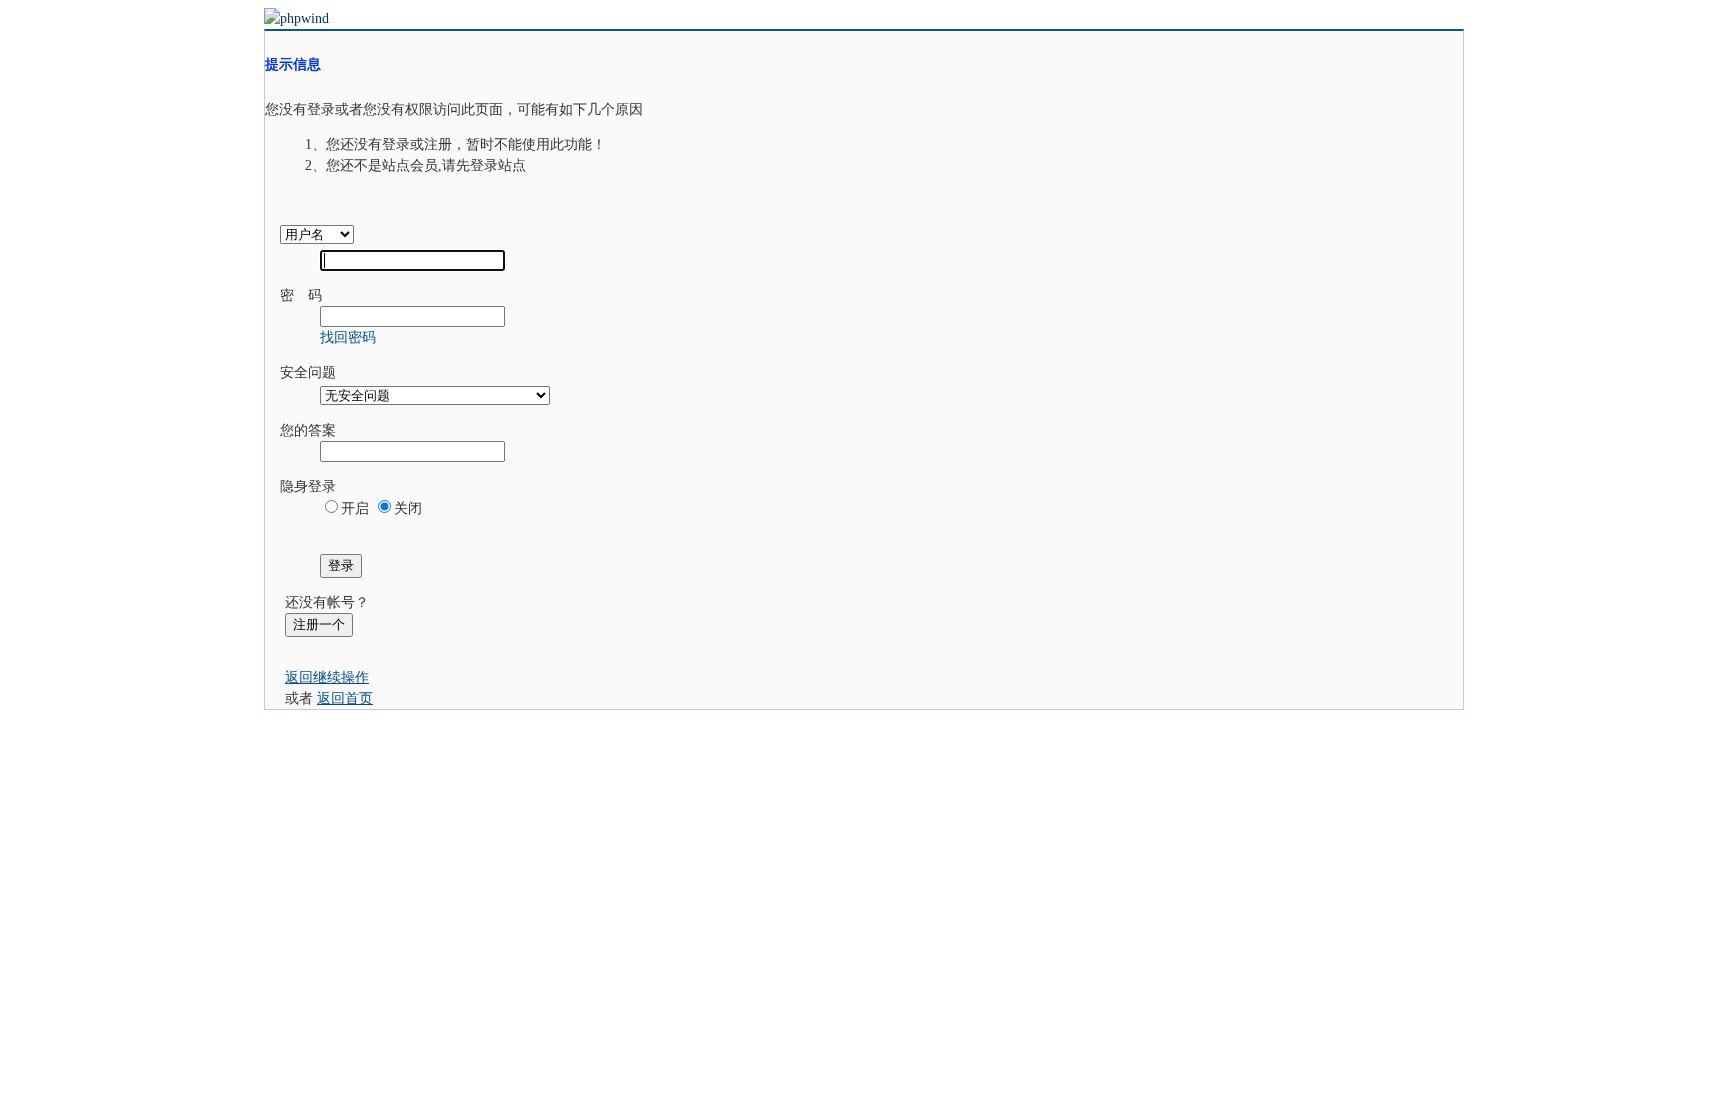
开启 (355, 508)
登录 (341, 565)
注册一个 (319, 624)
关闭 (408, 508)
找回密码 (348, 337)
